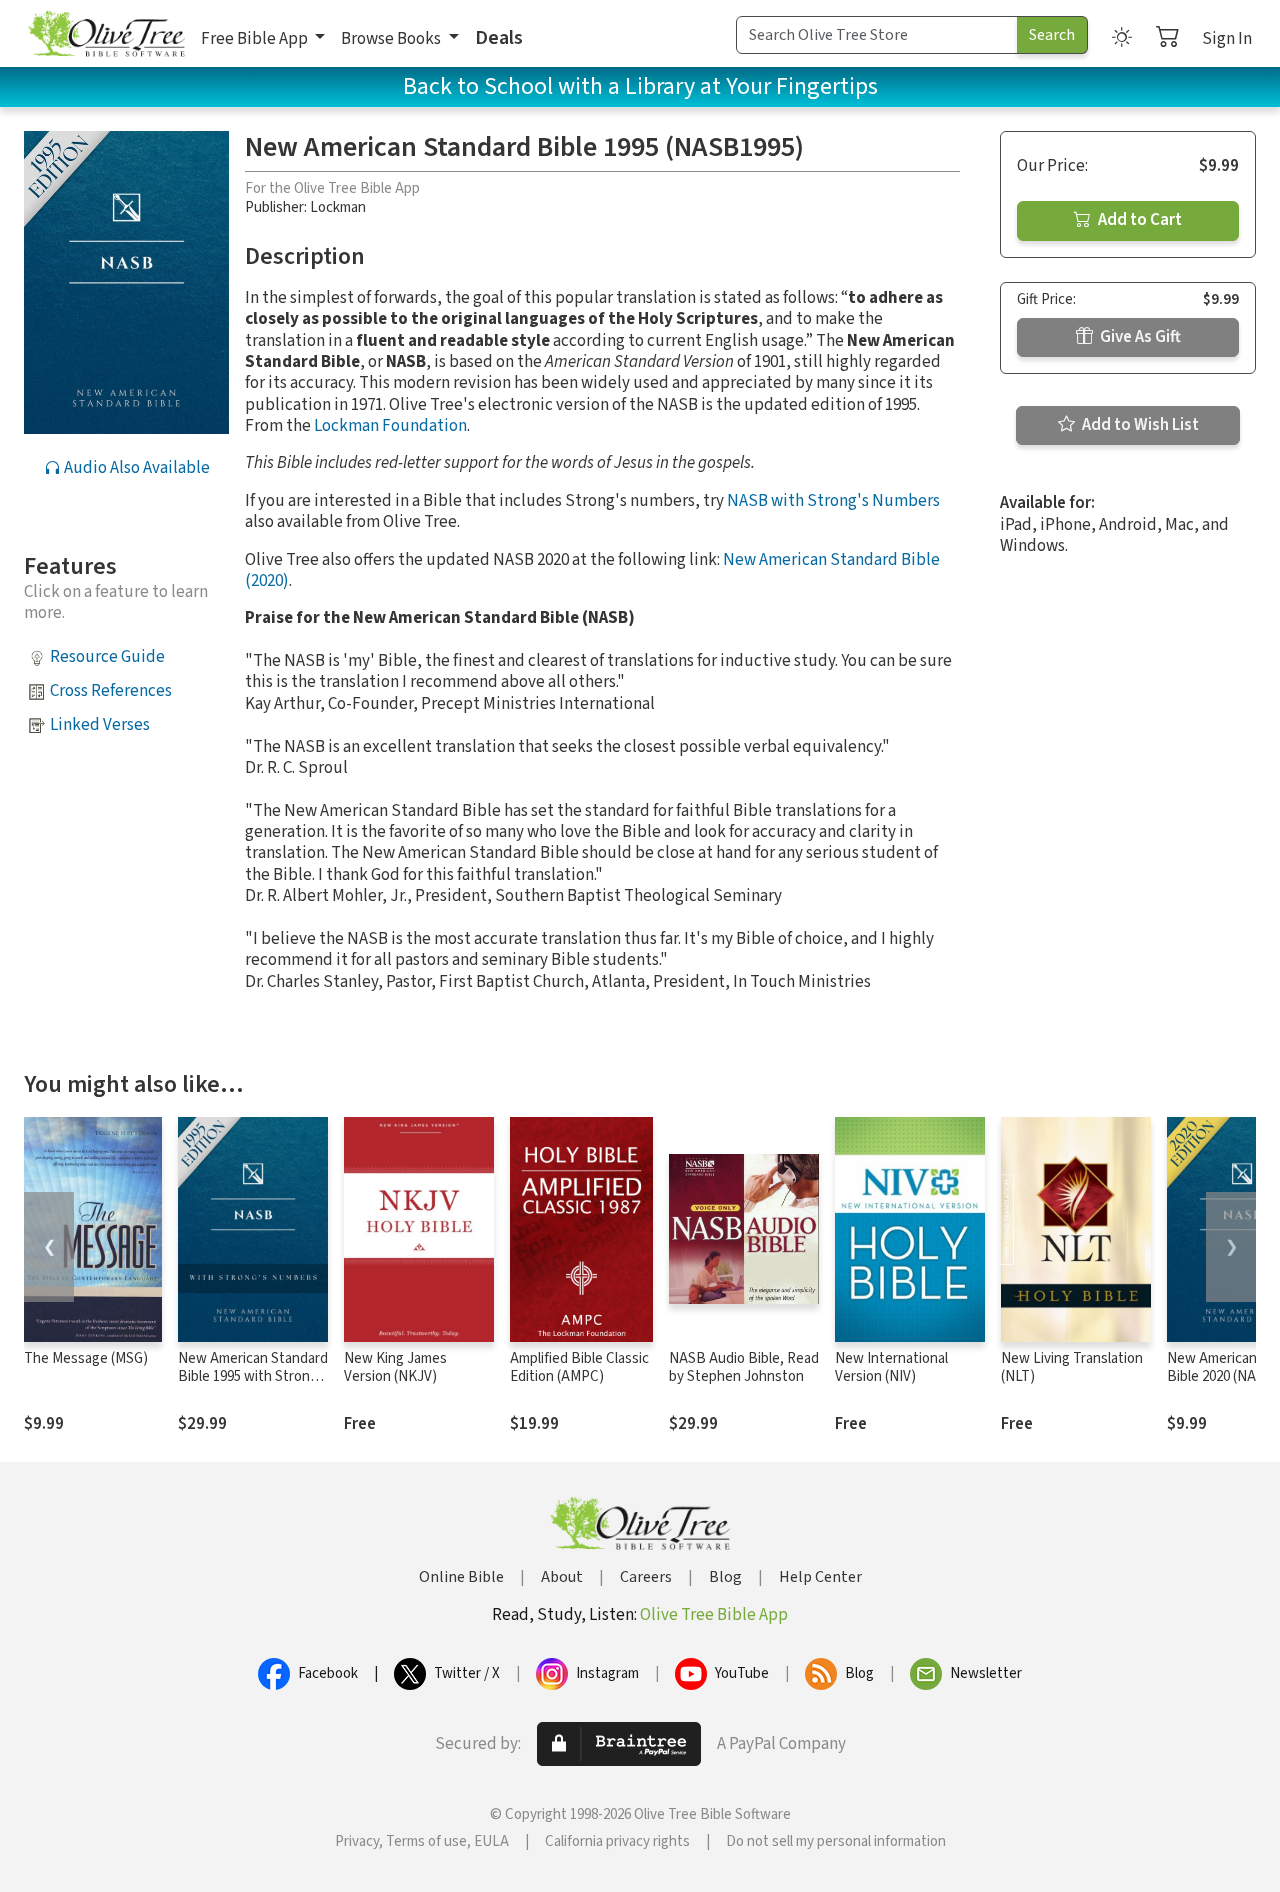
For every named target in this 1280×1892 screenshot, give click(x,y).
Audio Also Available (135, 468)
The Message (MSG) (86, 1358)
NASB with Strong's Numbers (833, 501)
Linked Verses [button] (100, 725)
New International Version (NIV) (891, 1368)
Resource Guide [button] (107, 657)
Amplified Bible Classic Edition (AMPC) (579, 1368)
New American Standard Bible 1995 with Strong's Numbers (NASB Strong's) (253, 1387)
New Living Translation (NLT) (1072, 1368)
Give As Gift (1139, 337)
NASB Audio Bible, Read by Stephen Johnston (744, 1368)
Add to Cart (1138, 220)
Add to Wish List (1139, 425)
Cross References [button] (111, 691)
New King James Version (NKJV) (395, 1368)
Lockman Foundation (390, 426)
